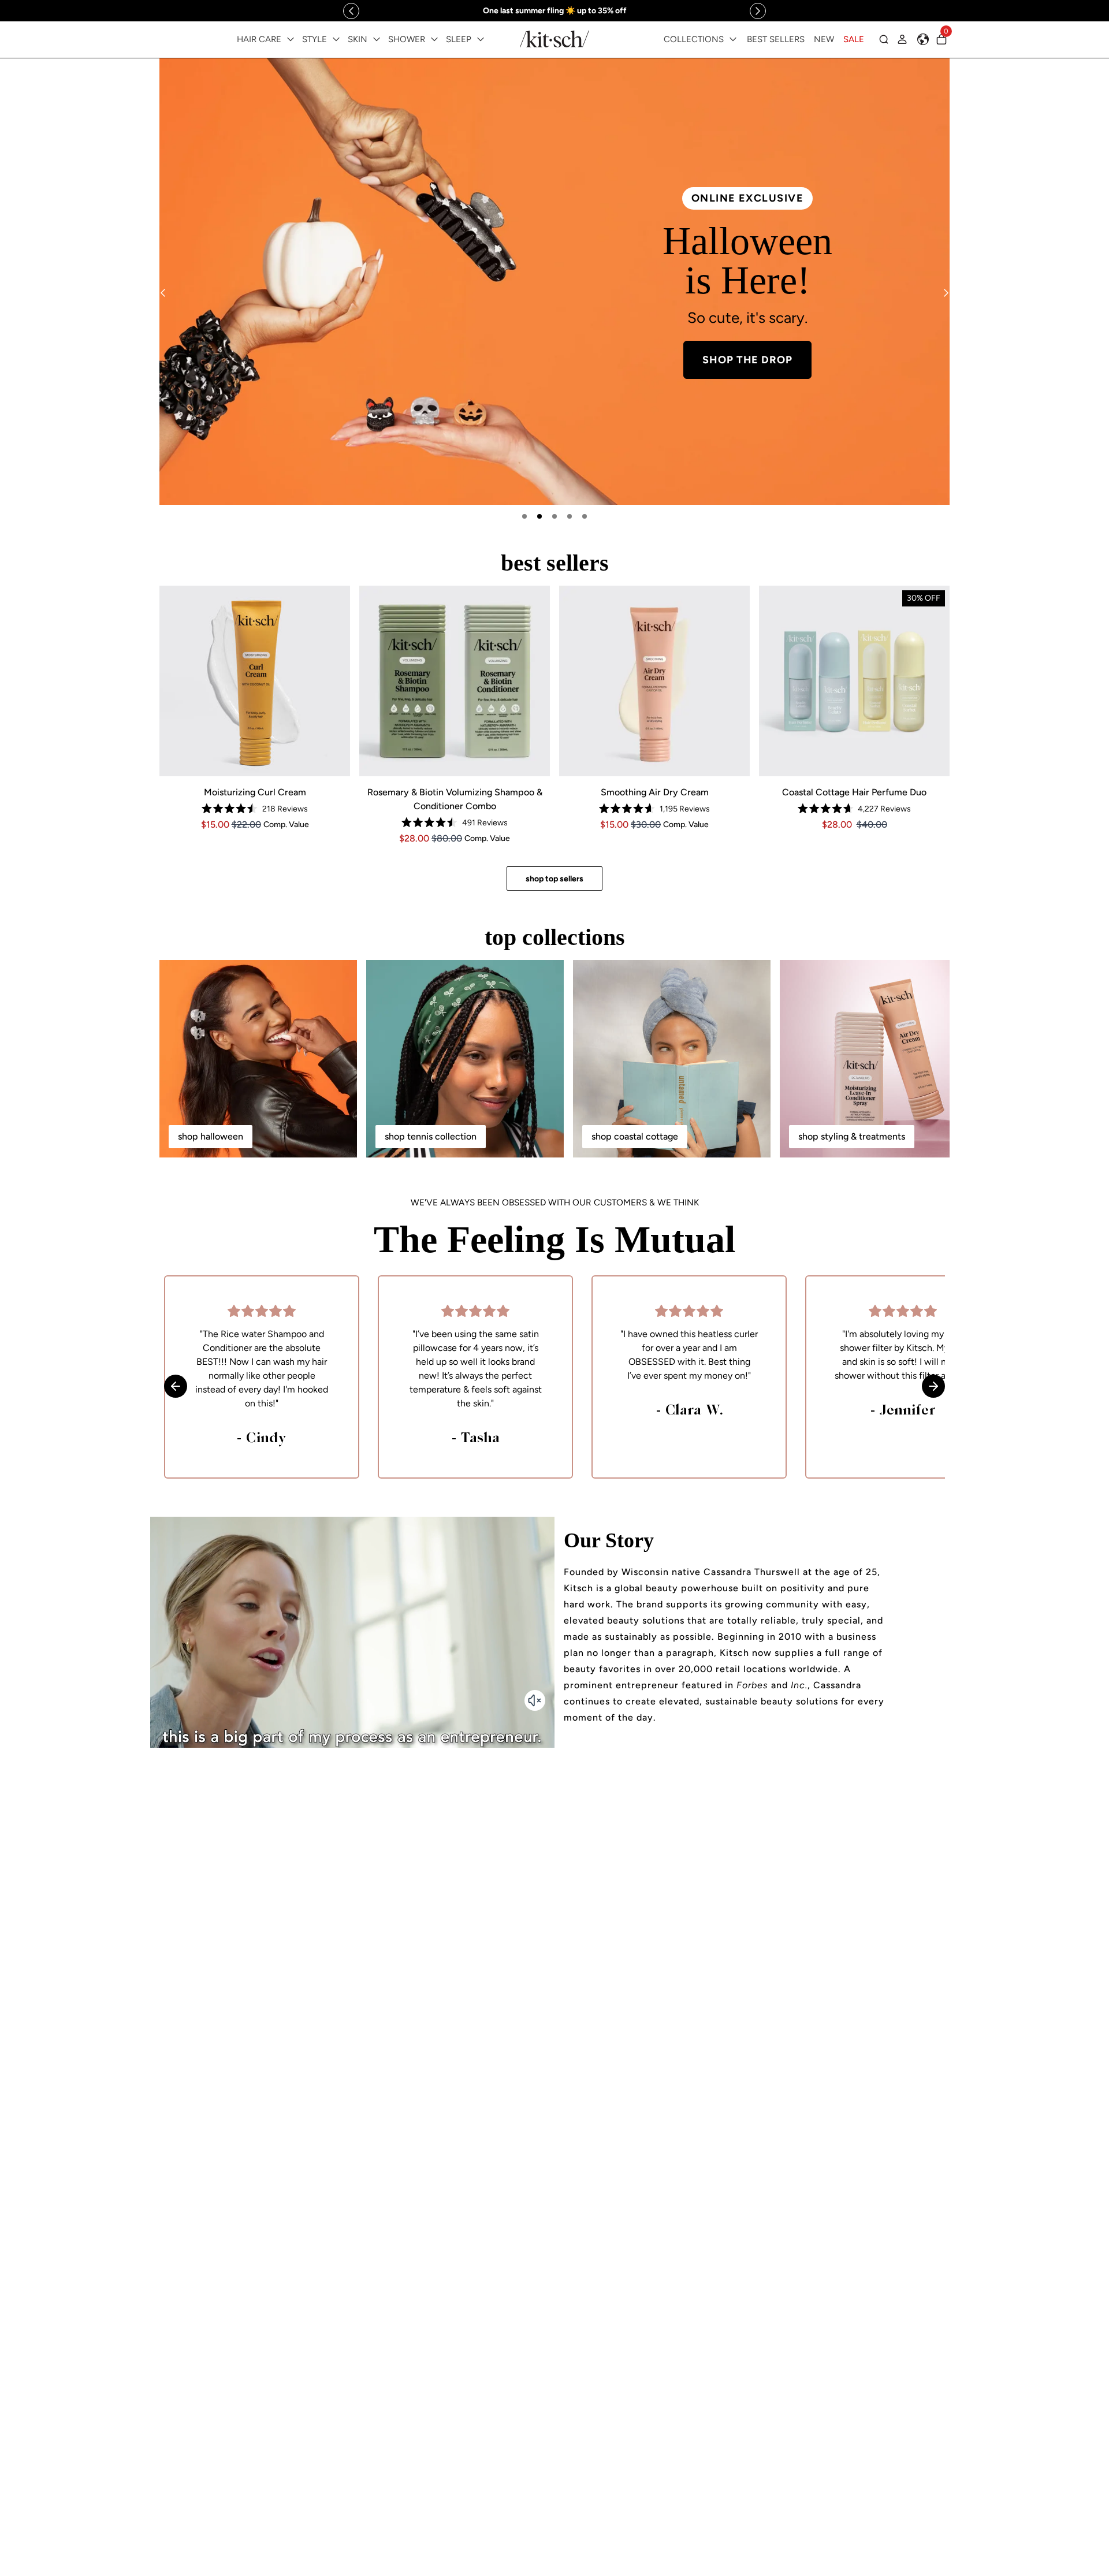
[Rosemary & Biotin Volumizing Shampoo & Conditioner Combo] (455, 681)
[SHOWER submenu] (434, 39)
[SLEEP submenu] (481, 39)
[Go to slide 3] (554, 516)
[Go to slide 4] (570, 516)
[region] (554, 11)
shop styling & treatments (852, 1136)
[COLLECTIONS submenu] (733, 39)
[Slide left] (351, 11)
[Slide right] (758, 11)
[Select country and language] (923, 39)
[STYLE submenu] (336, 39)
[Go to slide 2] (539, 516)
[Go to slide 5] (585, 516)
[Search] (884, 39)
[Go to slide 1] (524, 516)
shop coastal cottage (635, 1136)
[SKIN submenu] (377, 39)
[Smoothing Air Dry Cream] (654, 681)
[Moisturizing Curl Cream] (255, 681)
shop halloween (211, 1136)
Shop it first (753, 371)
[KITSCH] (554, 39)
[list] (554, 282)
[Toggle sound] (535, 1700)
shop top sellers (554, 879)
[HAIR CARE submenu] (291, 39)
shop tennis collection (431, 1136)
